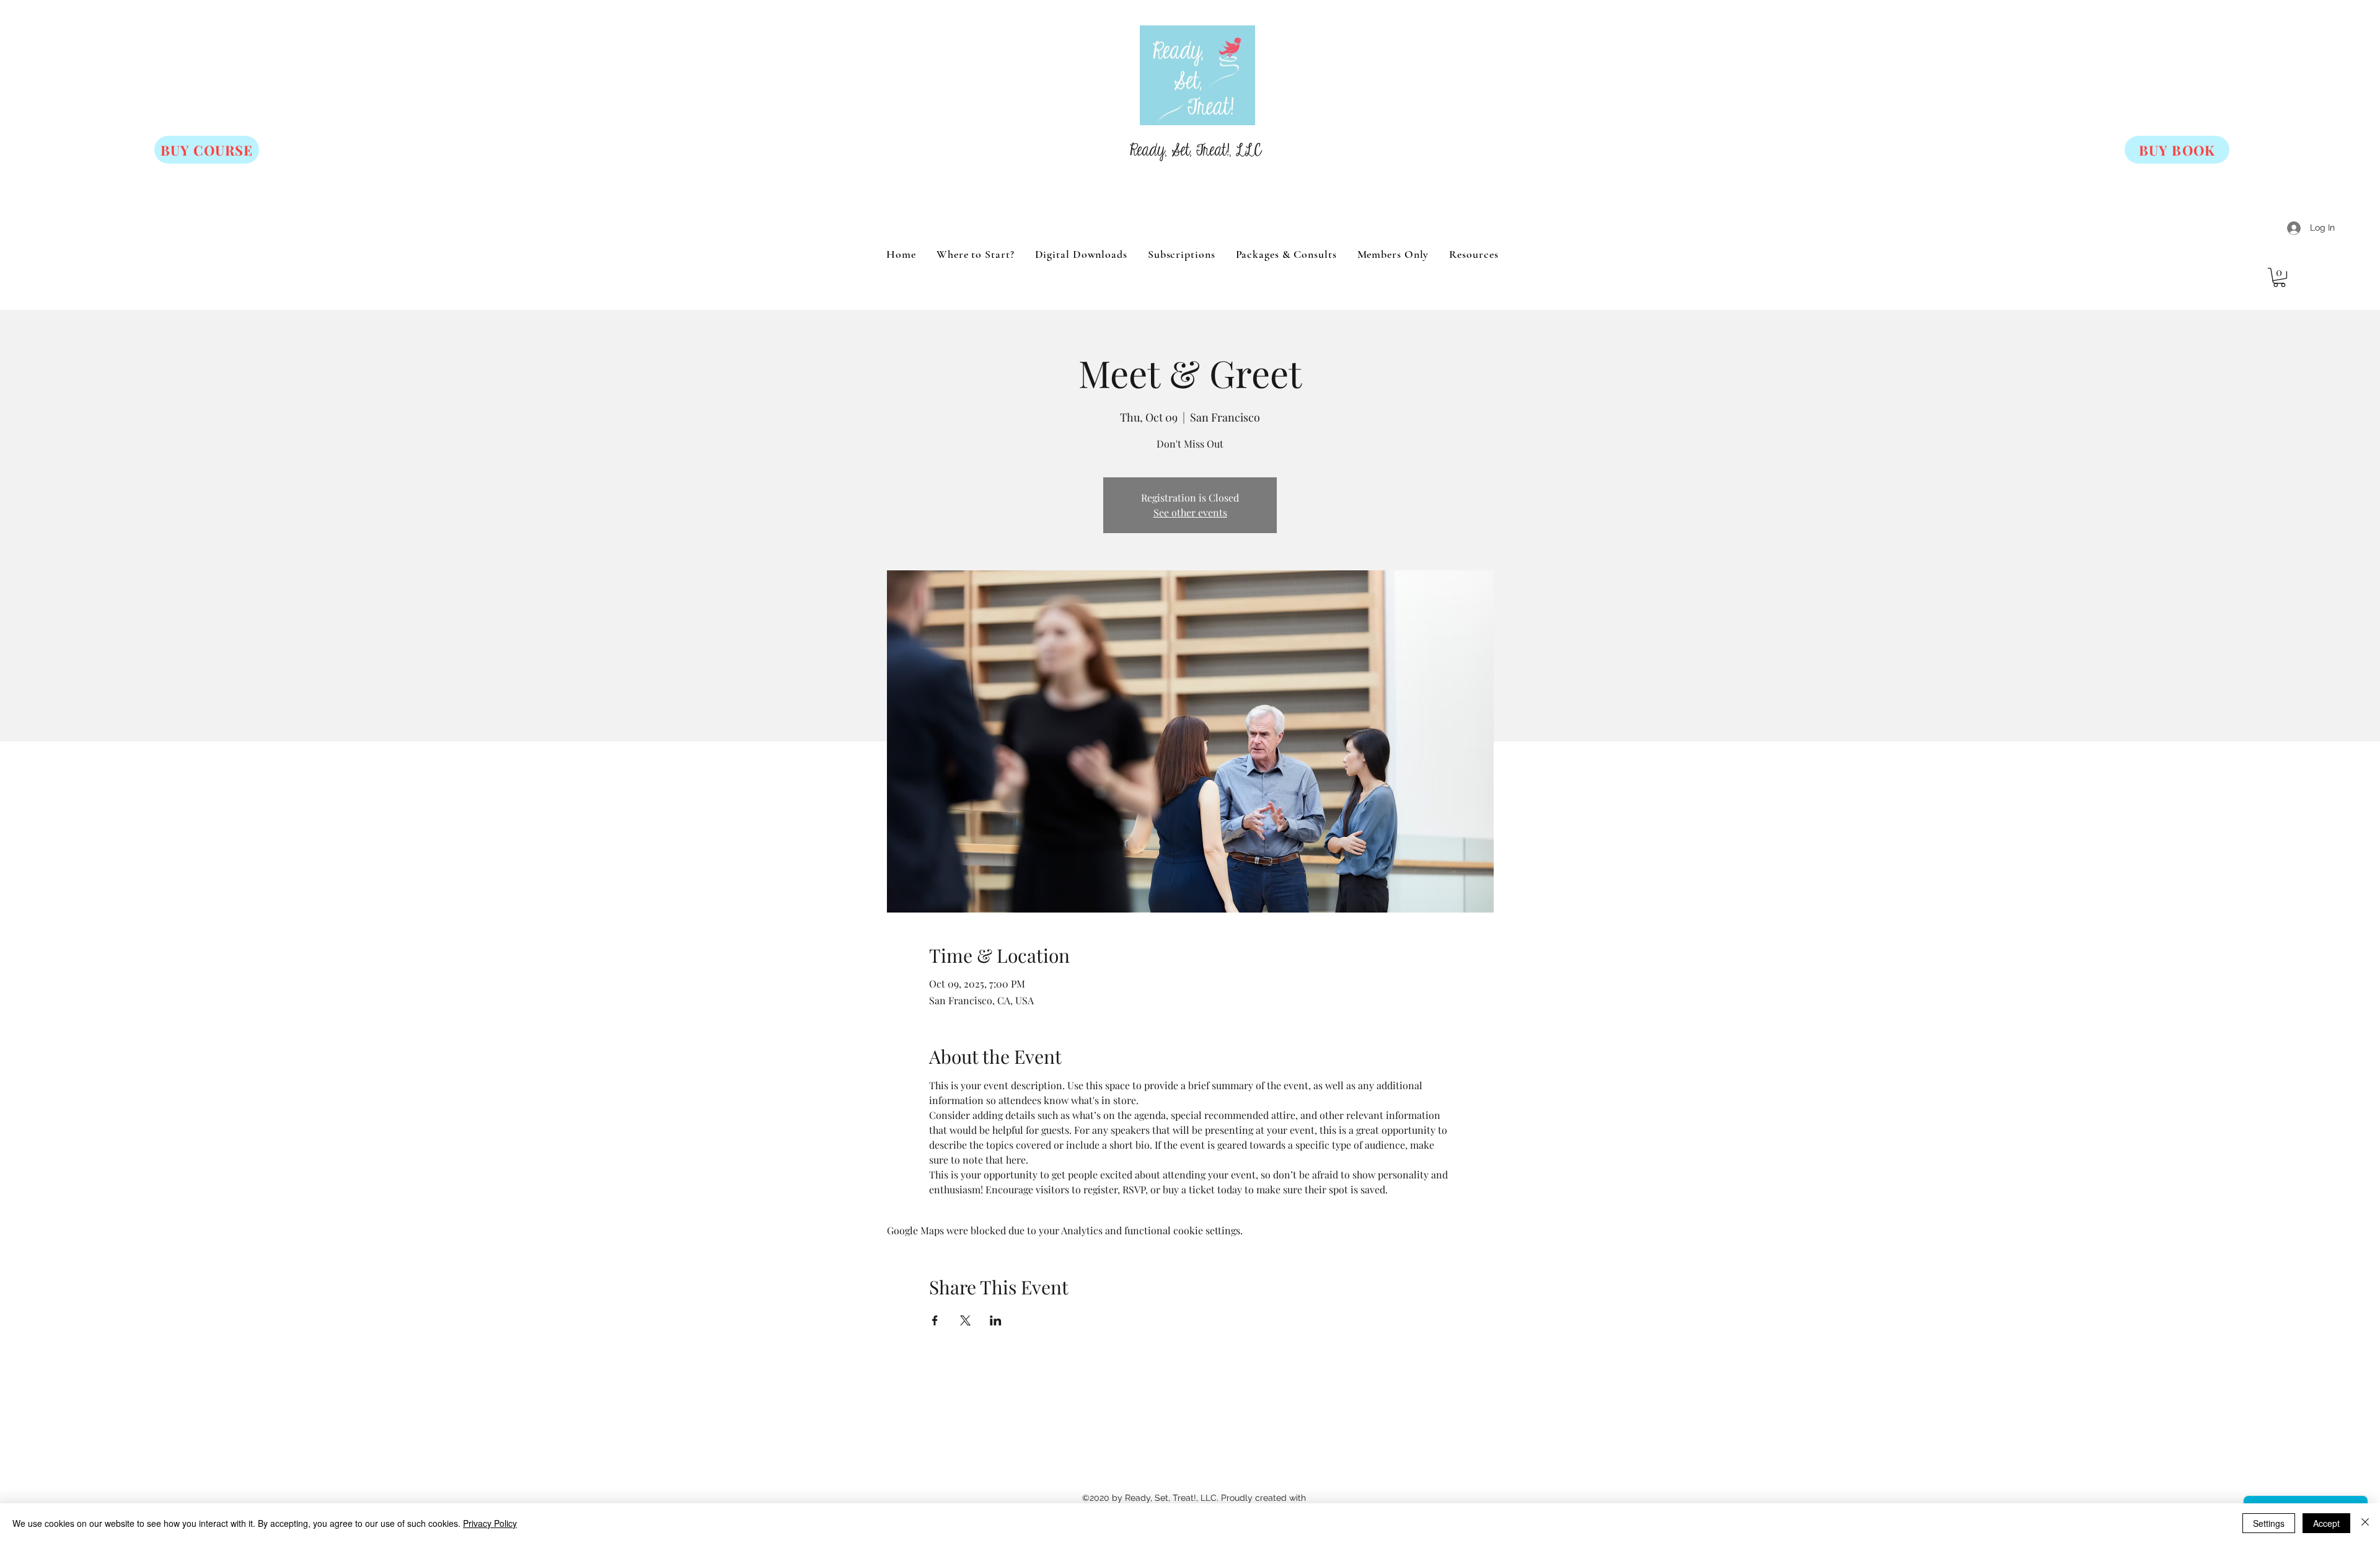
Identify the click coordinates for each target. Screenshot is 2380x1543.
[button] (2279, 277)
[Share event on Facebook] (935, 1320)
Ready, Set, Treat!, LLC (1196, 151)
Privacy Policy (490, 1523)
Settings (2269, 1523)
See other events (1190, 512)
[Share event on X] (965, 1320)
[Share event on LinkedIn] (996, 1320)
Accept (2326, 1523)
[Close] (2365, 1523)
